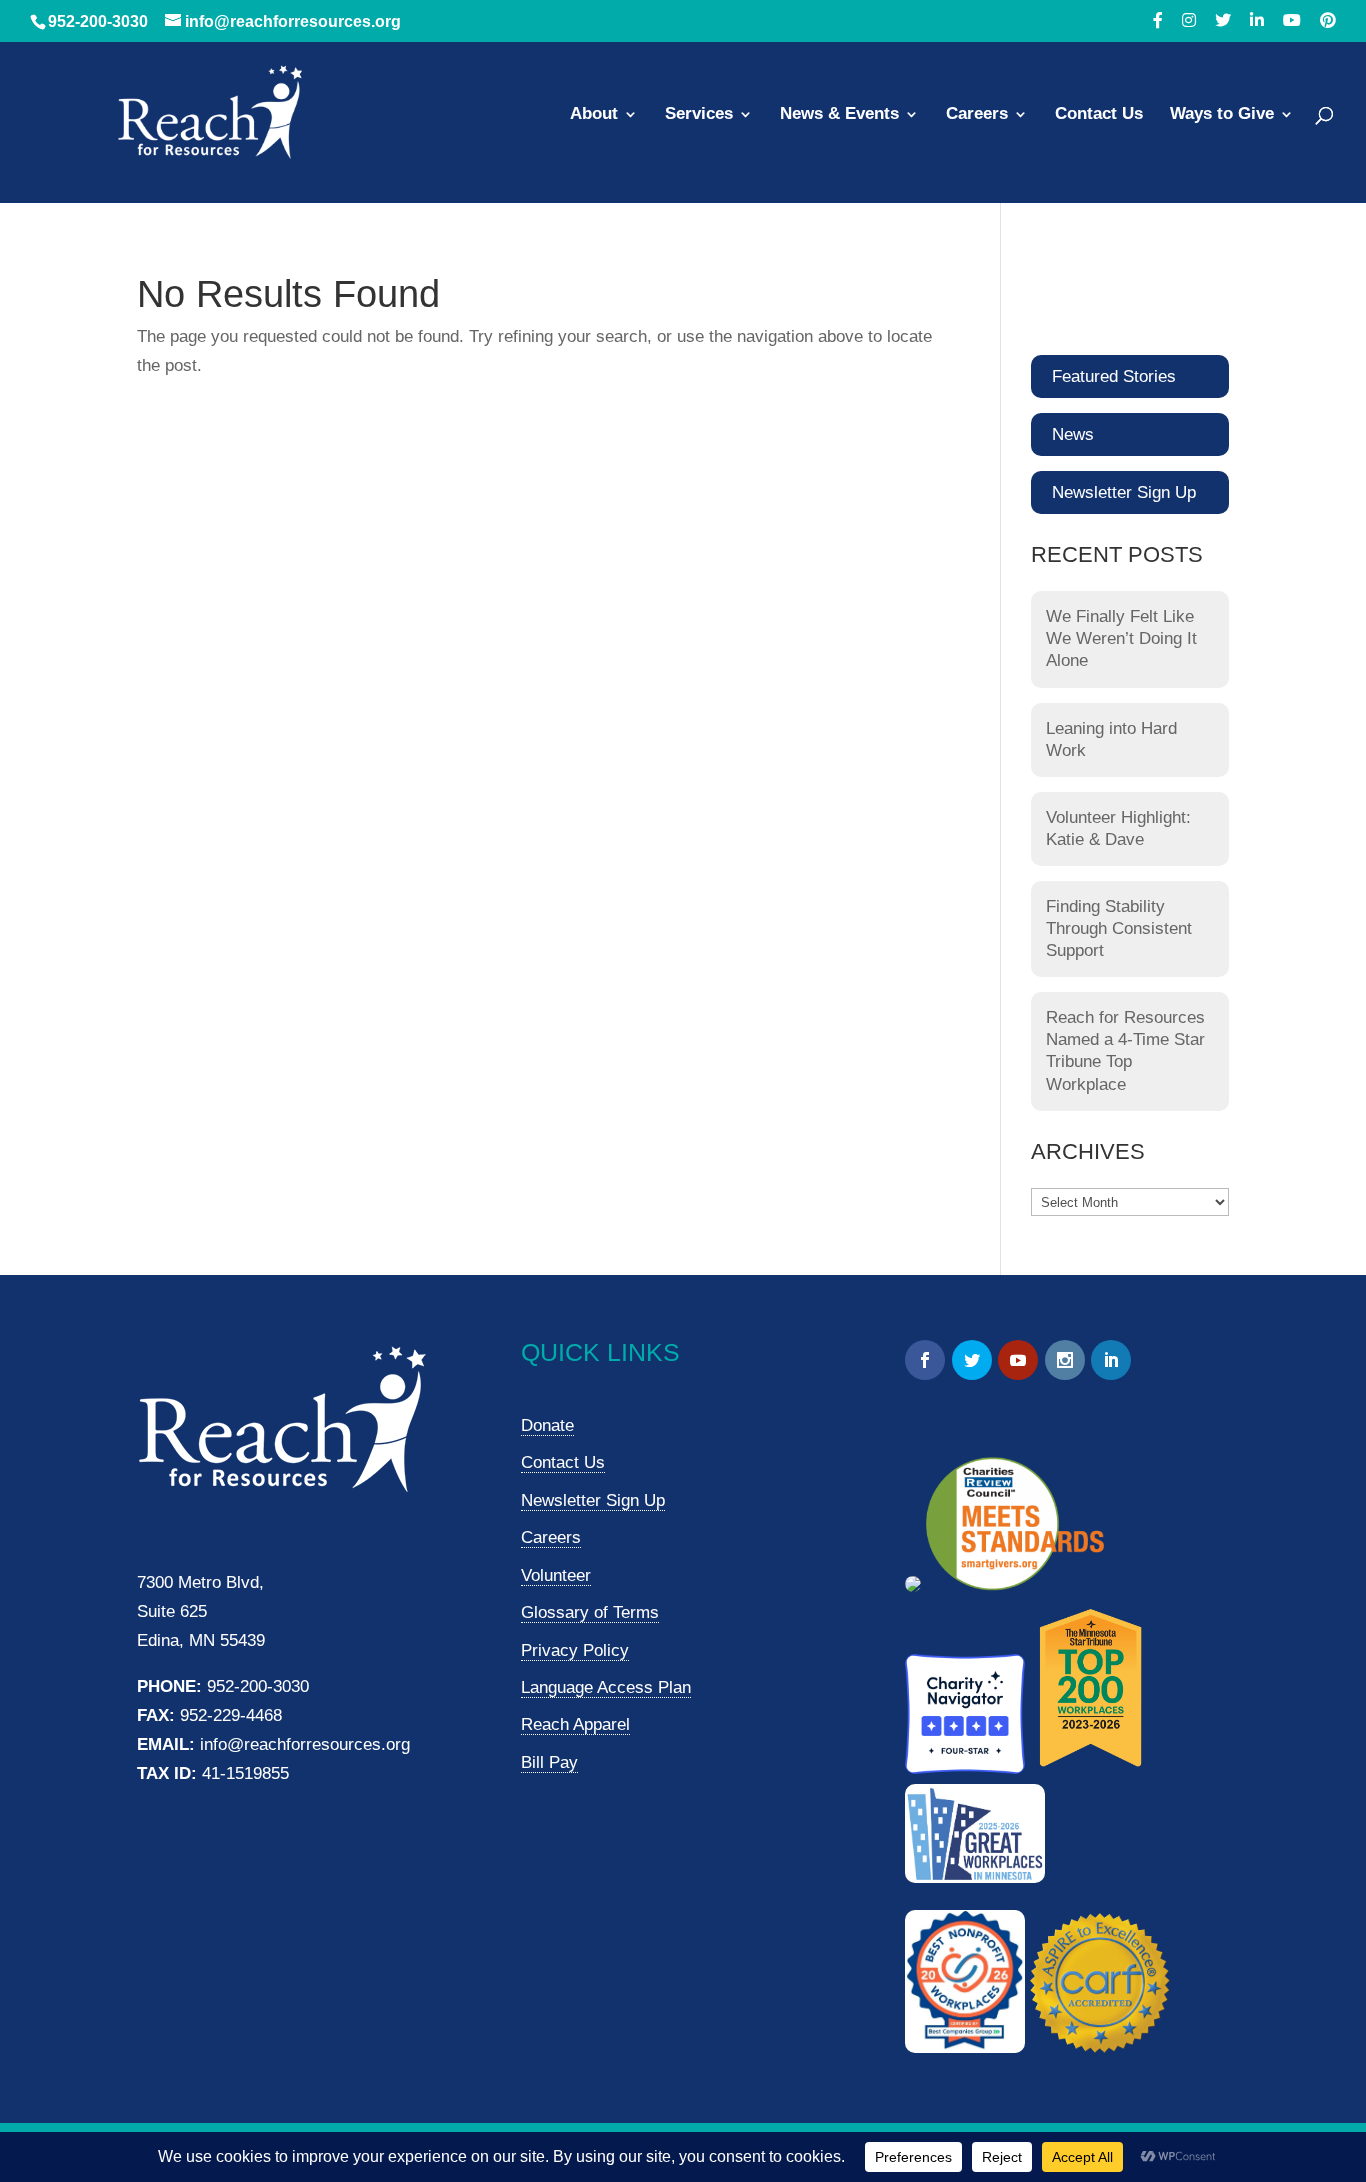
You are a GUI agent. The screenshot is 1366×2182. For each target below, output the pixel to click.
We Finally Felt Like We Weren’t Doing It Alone (1121, 638)
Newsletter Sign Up (1124, 492)
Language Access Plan (606, 1687)
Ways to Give (1222, 115)
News (1073, 434)
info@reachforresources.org (305, 1744)
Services (699, 115)
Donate (547, 1425)
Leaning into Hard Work (1111, 739)
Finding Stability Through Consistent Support (1119, 928)
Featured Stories (1114, 376)
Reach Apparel (575, 1724)
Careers (977, 115)
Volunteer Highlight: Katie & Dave (1118, 828)
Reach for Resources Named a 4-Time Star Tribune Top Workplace (1125, 1050)
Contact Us (1099, 115)
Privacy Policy (575, 1650)
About (594, 115)
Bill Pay (549, 1762)
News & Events (839, 115)
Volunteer (556, 1575)
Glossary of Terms (590, 1612)
